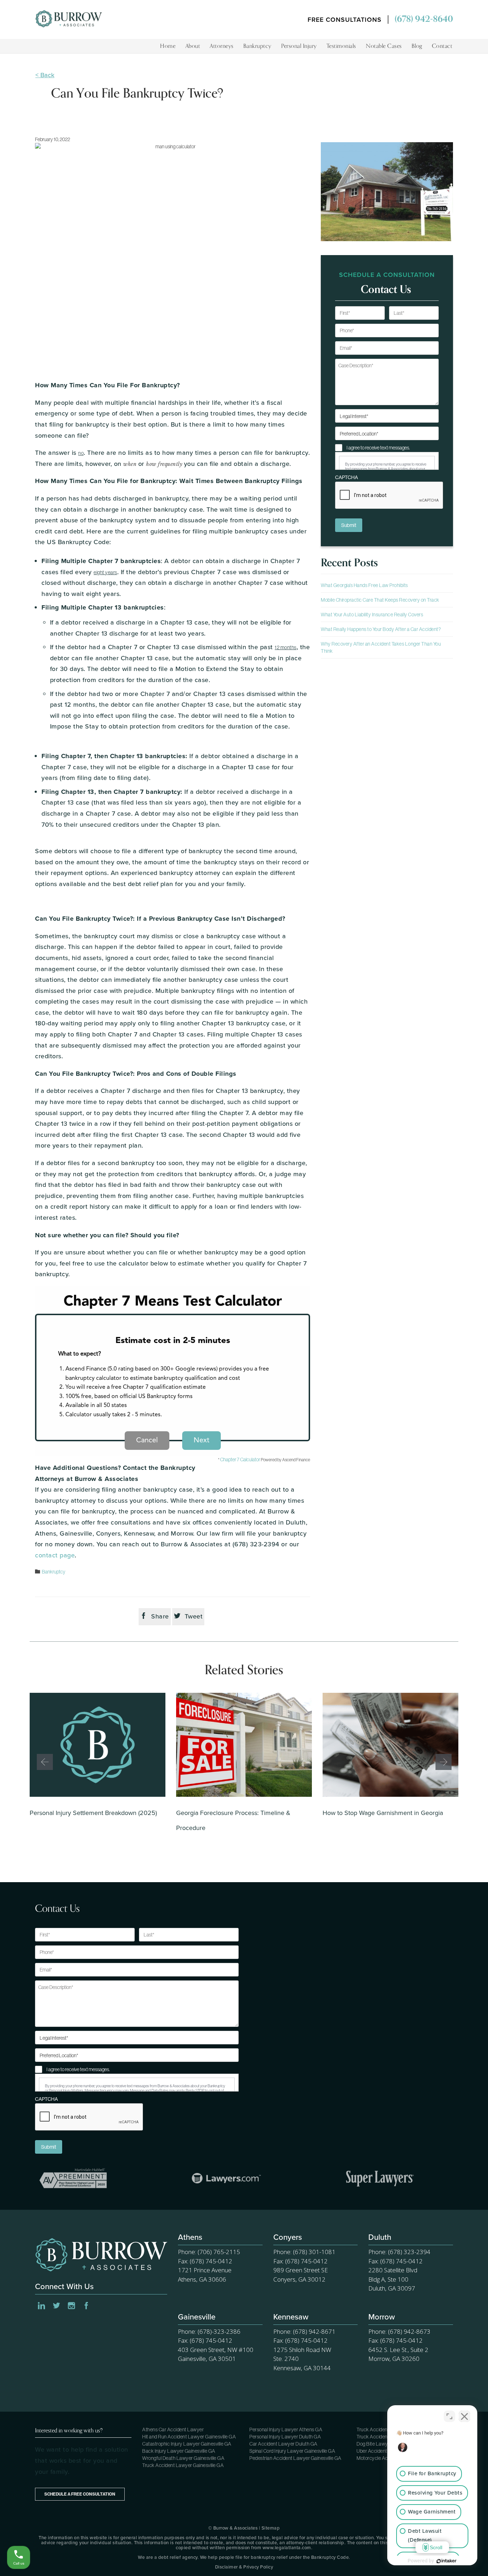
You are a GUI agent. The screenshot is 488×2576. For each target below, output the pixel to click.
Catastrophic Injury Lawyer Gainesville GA (187, 2444)
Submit (349, 525)
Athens (190, 2238)
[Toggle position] (449, 2416)
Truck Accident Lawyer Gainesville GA (183, 2465)
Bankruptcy (54, 1572)
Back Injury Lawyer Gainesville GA (179, 2451)
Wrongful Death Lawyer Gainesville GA (183, 2458)
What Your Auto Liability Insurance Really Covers (372, 615)
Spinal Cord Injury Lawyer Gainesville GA (292, 2451)
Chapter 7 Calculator (240, 1459)
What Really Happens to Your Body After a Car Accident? (381, 629)
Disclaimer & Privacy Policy (244, 2567)
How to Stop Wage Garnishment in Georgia (383, 1813)
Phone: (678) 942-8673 (399, 2331)
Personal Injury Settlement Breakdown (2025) (93, 1813)
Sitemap (271, 2528)
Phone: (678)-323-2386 (209, 2331)
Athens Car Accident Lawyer (173, 2430)
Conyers (288, 2238)
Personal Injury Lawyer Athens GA (286, 2430)
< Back (45, 75)
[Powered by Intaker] (447, 2561)
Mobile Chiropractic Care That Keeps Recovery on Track (380, 600)
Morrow (382, 2318)
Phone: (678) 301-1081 (304, 2252)
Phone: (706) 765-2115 (209, 2252)
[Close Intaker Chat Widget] (464, 2416)
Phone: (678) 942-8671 (304, 2331)
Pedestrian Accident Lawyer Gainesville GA (295, 2458)
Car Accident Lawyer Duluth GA (283, 2444)
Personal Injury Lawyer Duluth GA (285, 2437)
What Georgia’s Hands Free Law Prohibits (364, 585)
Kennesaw (291, 2318)
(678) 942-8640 (424, 19)
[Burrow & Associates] (69, 32)
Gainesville (197, 2318)
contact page (55, 1555)
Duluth (380, 2238)
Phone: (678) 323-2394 (399, 2252)
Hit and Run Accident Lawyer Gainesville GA (189, 2437)
